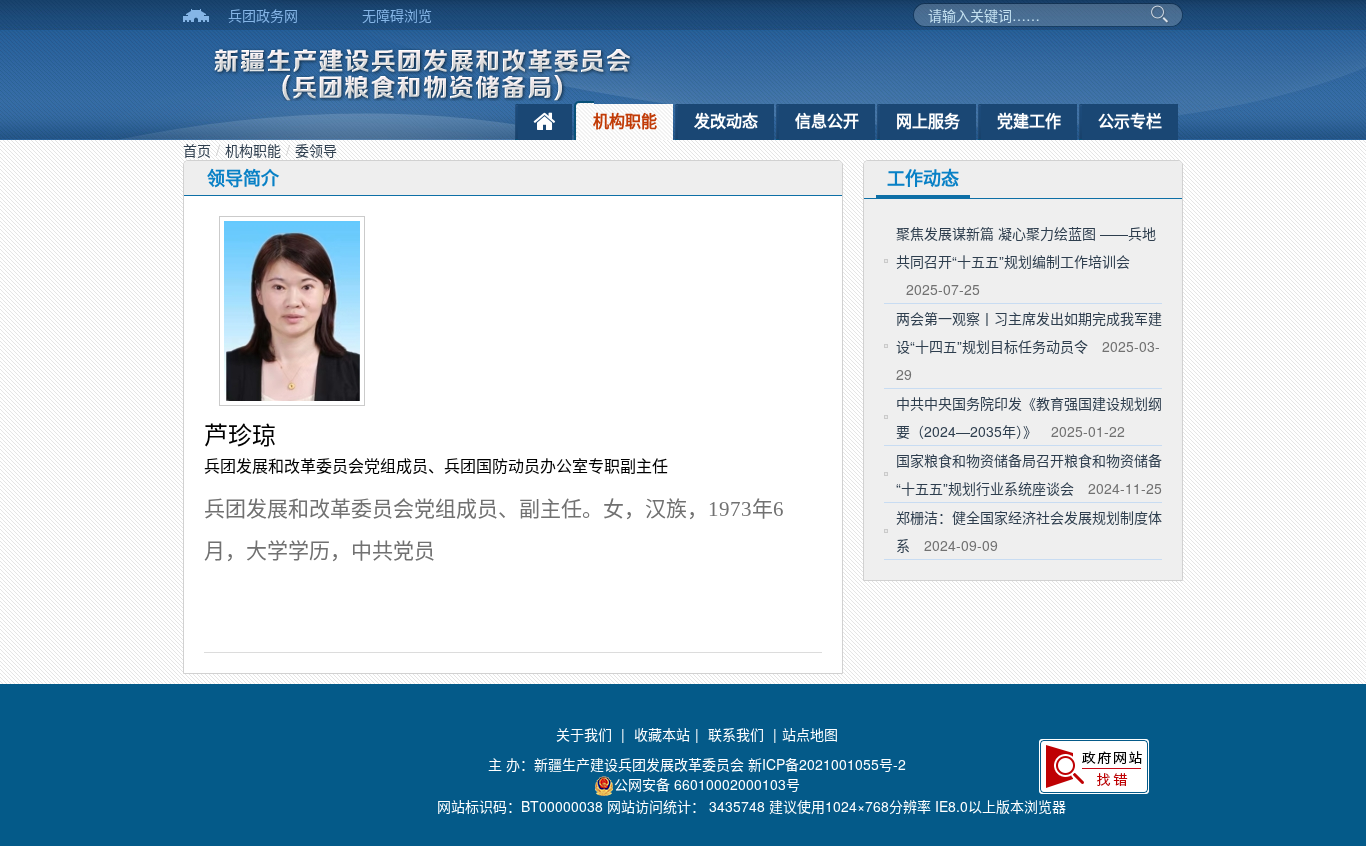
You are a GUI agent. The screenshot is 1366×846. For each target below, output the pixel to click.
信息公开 (827, 120)
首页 (197, 150)
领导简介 (243, 178)
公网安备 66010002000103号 (707, 784)
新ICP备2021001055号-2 (827, 764)
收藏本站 (662, 734)
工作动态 (923, 178)
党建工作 (1029, 120)
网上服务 (928, 120)
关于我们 (584, 734)
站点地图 (810, 734)
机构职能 (625, 120)
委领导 (316, 150)
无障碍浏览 (397, 15)
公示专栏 (1130, 120)
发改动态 (726, 120)
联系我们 (736, 734)
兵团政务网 (263, 15)
